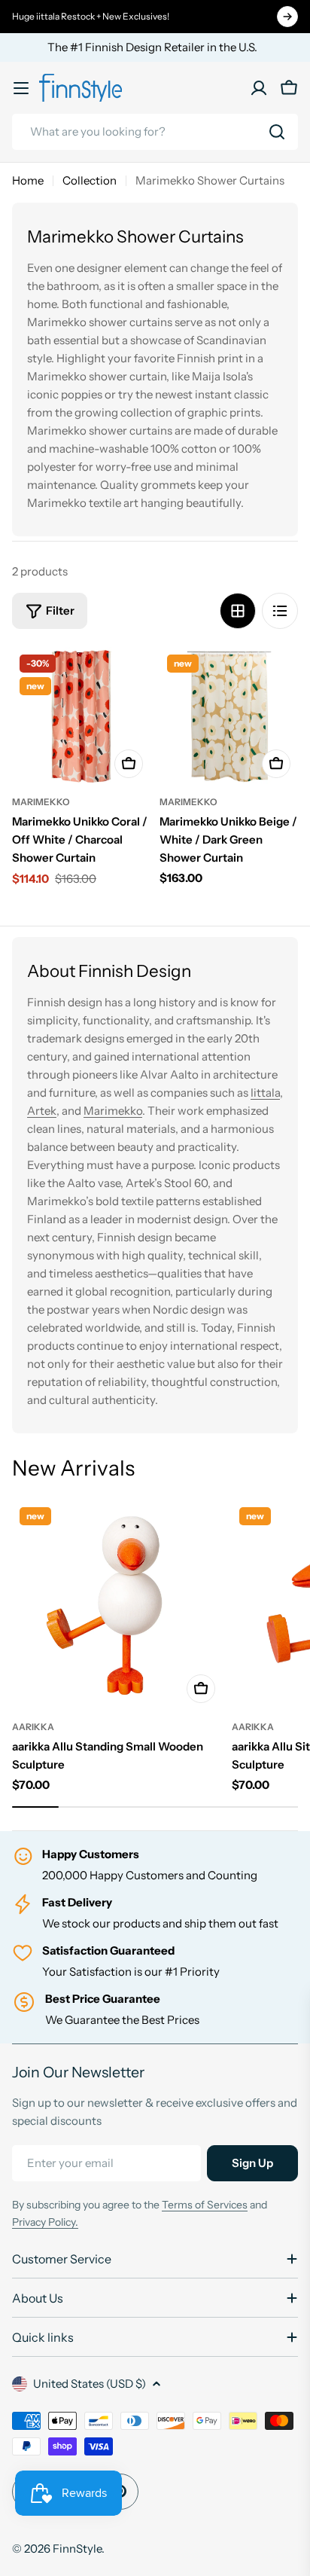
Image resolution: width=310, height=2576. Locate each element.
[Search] (277, 132)
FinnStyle (77, 2549)
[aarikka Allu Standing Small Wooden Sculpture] (117, 1605)
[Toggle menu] (21, 88)
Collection (90, 180)
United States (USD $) (90, 2384)
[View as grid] (238, 611)
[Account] (259, 88)
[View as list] (280, 611)
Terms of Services (205, 2205)
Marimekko (41, 802)
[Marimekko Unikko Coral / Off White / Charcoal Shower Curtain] (81, 716)
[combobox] (155, 132)
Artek (42, 1111)
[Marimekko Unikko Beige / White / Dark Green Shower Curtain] (229, 716)
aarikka (33, 1727)
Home (28, 180)
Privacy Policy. (45, 2222)
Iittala (265, 1093)
